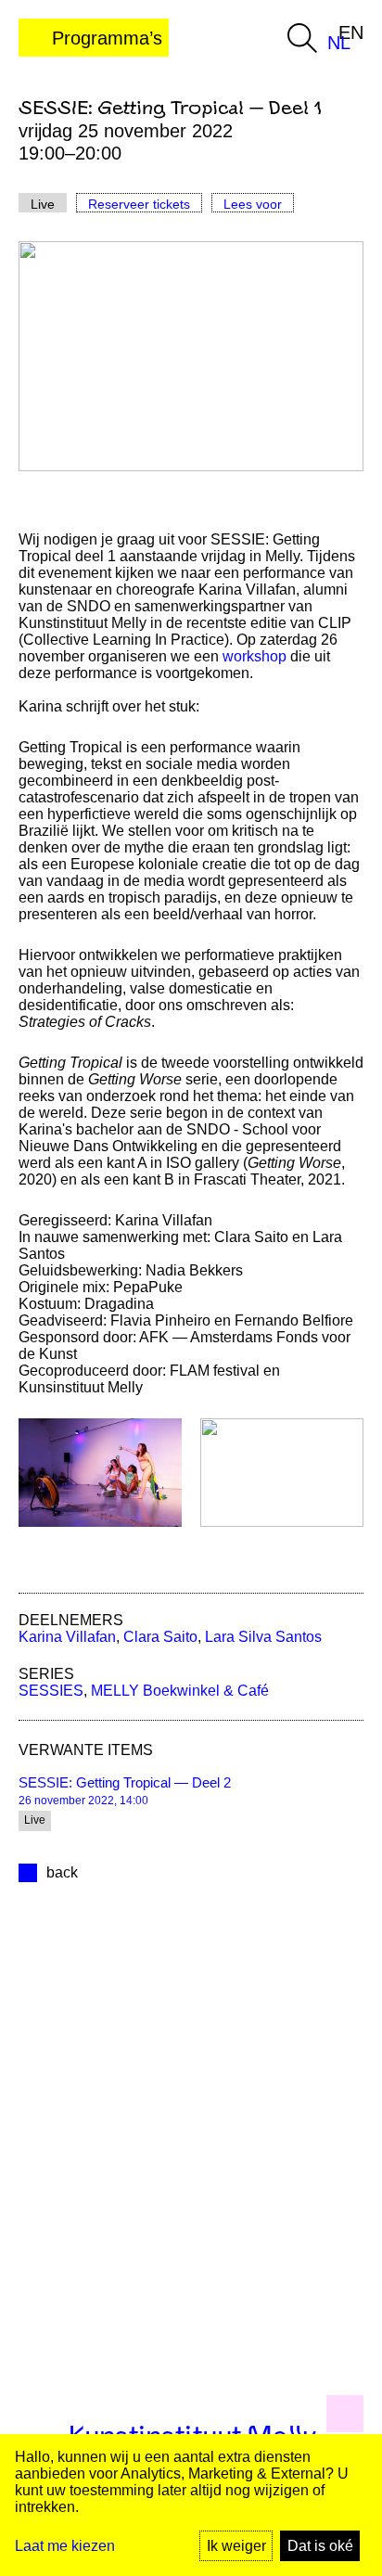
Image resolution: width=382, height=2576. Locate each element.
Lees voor (253, 204)
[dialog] (191, 2505)
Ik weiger (236, 2546)
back (62, 1872)
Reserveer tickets (139, 204)
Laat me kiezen (65, 2546)
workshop (255, 656)
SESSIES (51, 1691)
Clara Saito (160, 1637)
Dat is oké (320, 2546)
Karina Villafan (67, 1637)
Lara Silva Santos (263, 1637)
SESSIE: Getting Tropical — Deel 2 (125, 1782)
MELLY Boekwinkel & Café (180, 1691)
